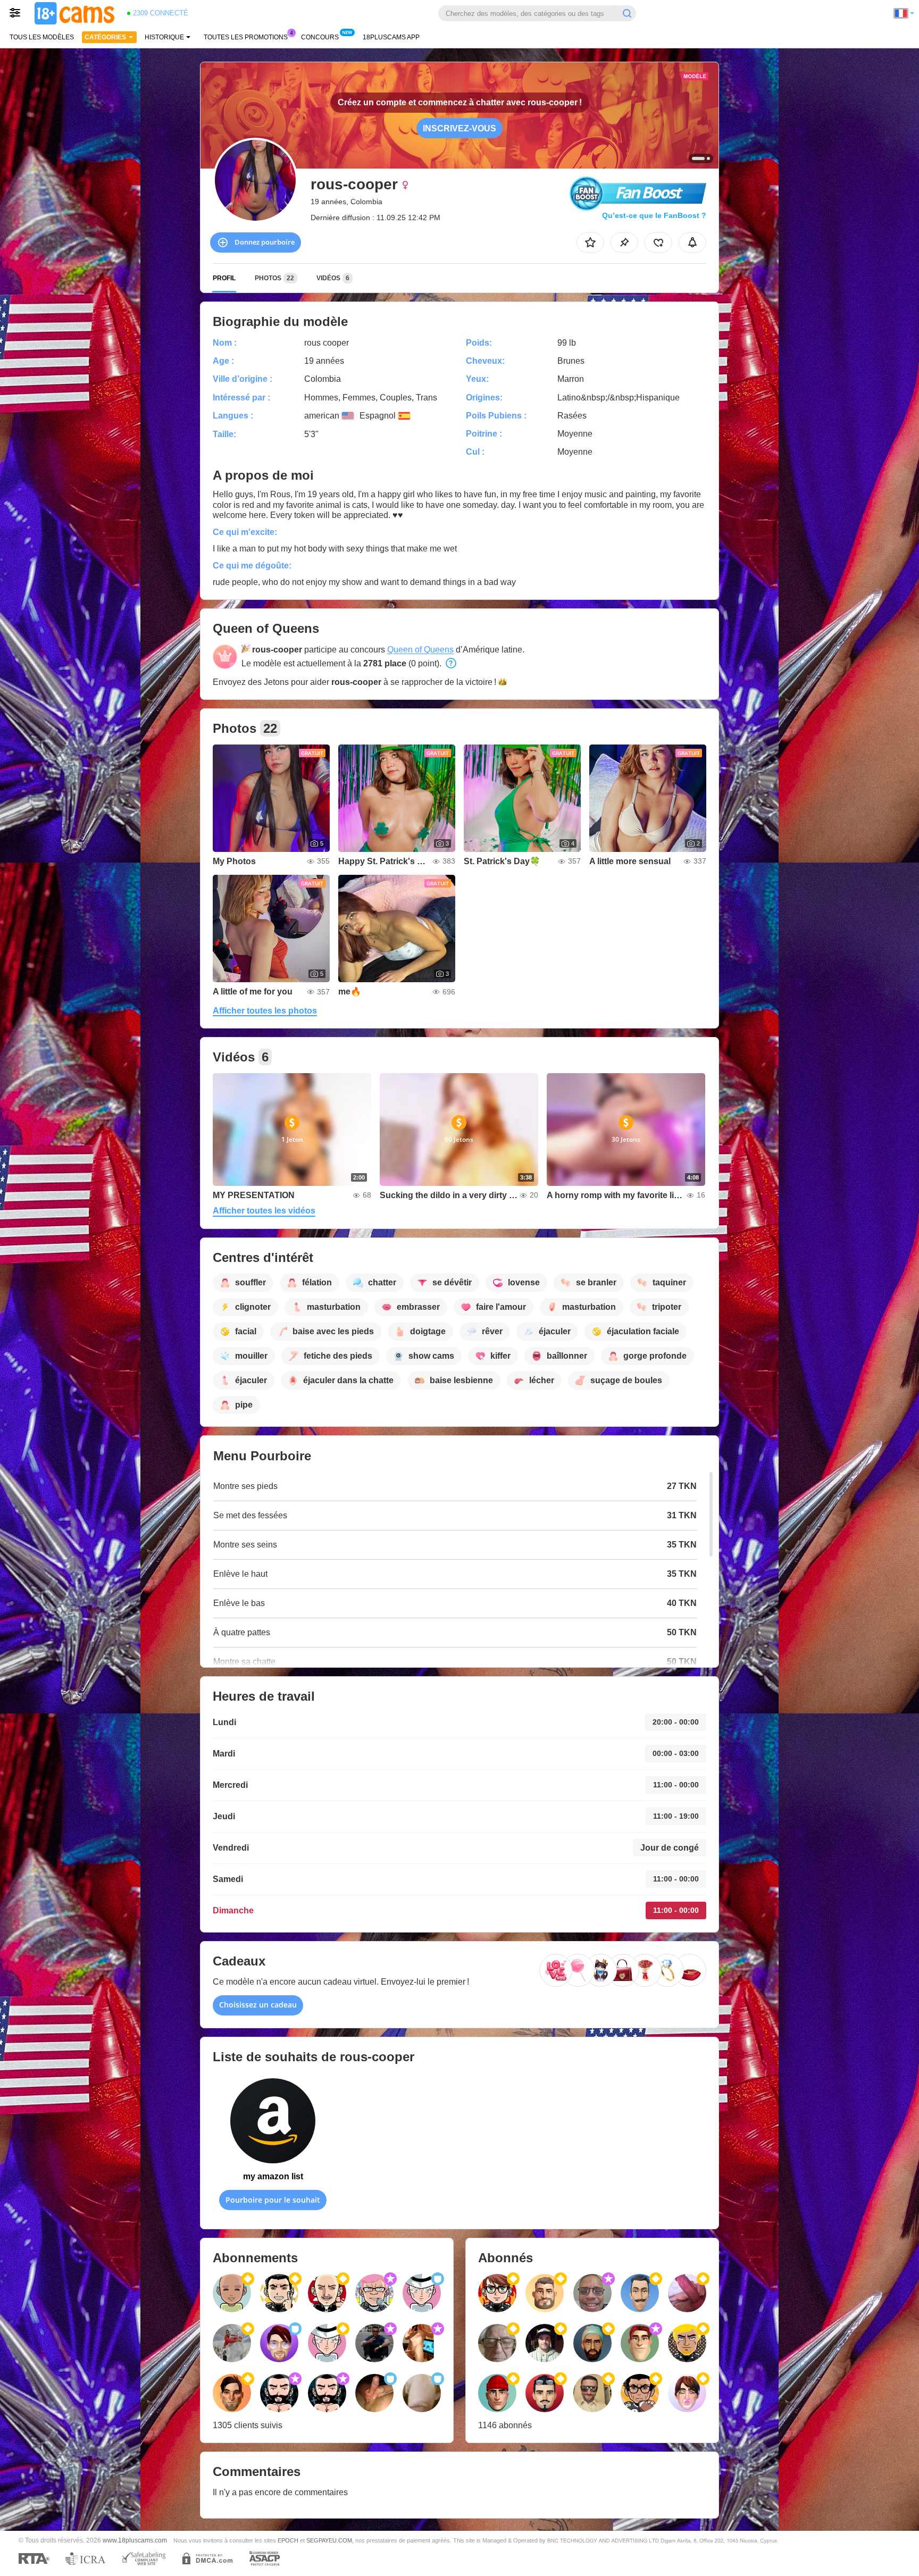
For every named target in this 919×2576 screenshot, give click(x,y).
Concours (320, 37)
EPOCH (288, 2540)
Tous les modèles (42, 37)
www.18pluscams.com (135, 2540)
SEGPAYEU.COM (329, 2540)
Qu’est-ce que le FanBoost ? (654, 215)
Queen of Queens (420, 650)
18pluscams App (391, 37)
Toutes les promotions (246, 37)
